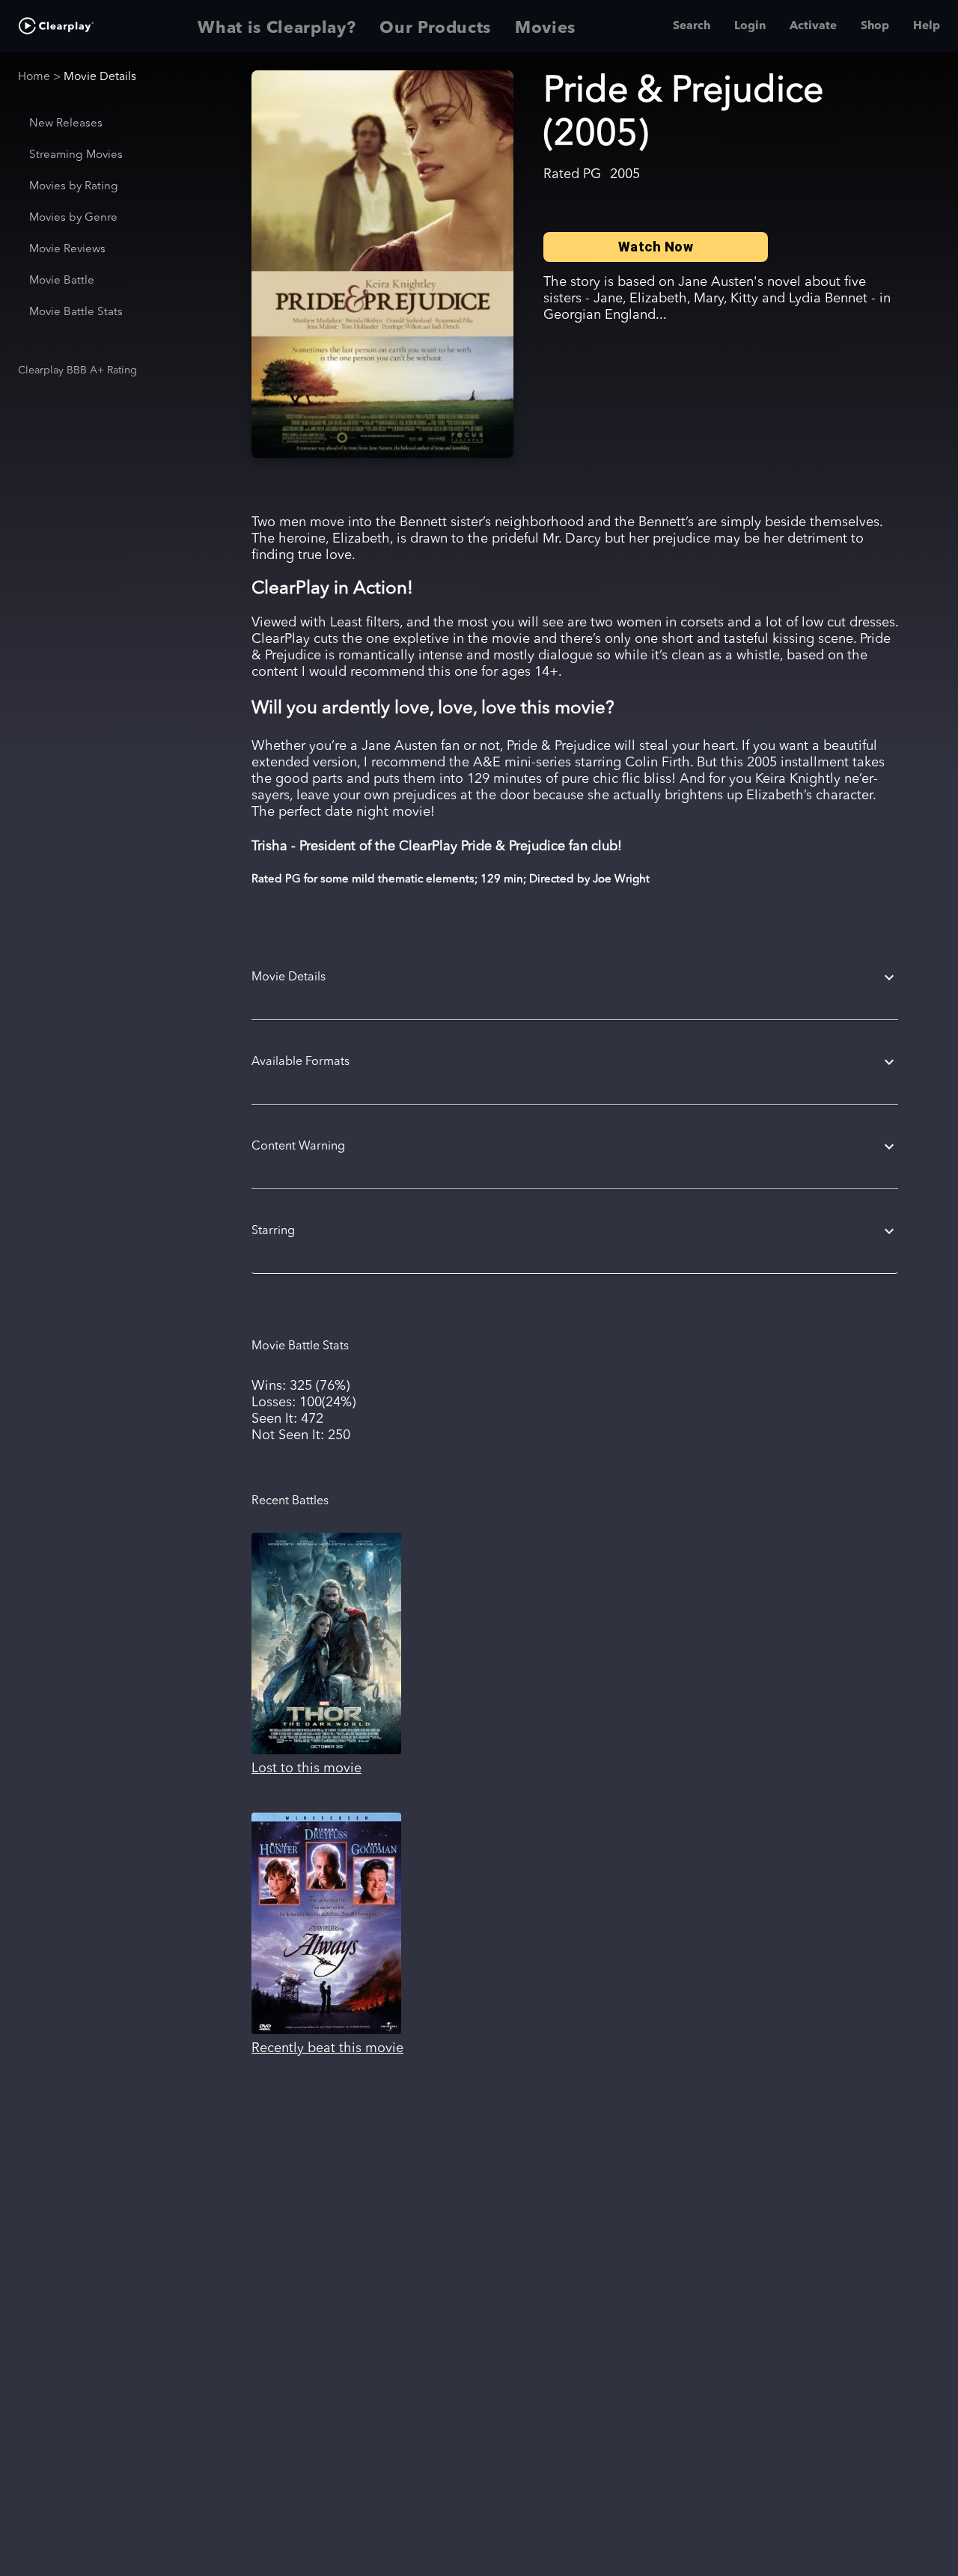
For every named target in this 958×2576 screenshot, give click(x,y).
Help (927, 26)
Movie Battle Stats (76, 312)
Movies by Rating (74, 187)
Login (750, 26)
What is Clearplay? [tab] (277, 28)
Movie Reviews (67, 250)
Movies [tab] (545, 28)
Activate (813, 26)
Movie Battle (62, 281)
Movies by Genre (73, 218)
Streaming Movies (76, 155)
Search (692, 26)
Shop (875, 26)
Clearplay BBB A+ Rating (77, 370)
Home (34, 77)
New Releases (66, 124)
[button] (575, 977)
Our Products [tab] (435, 28)
